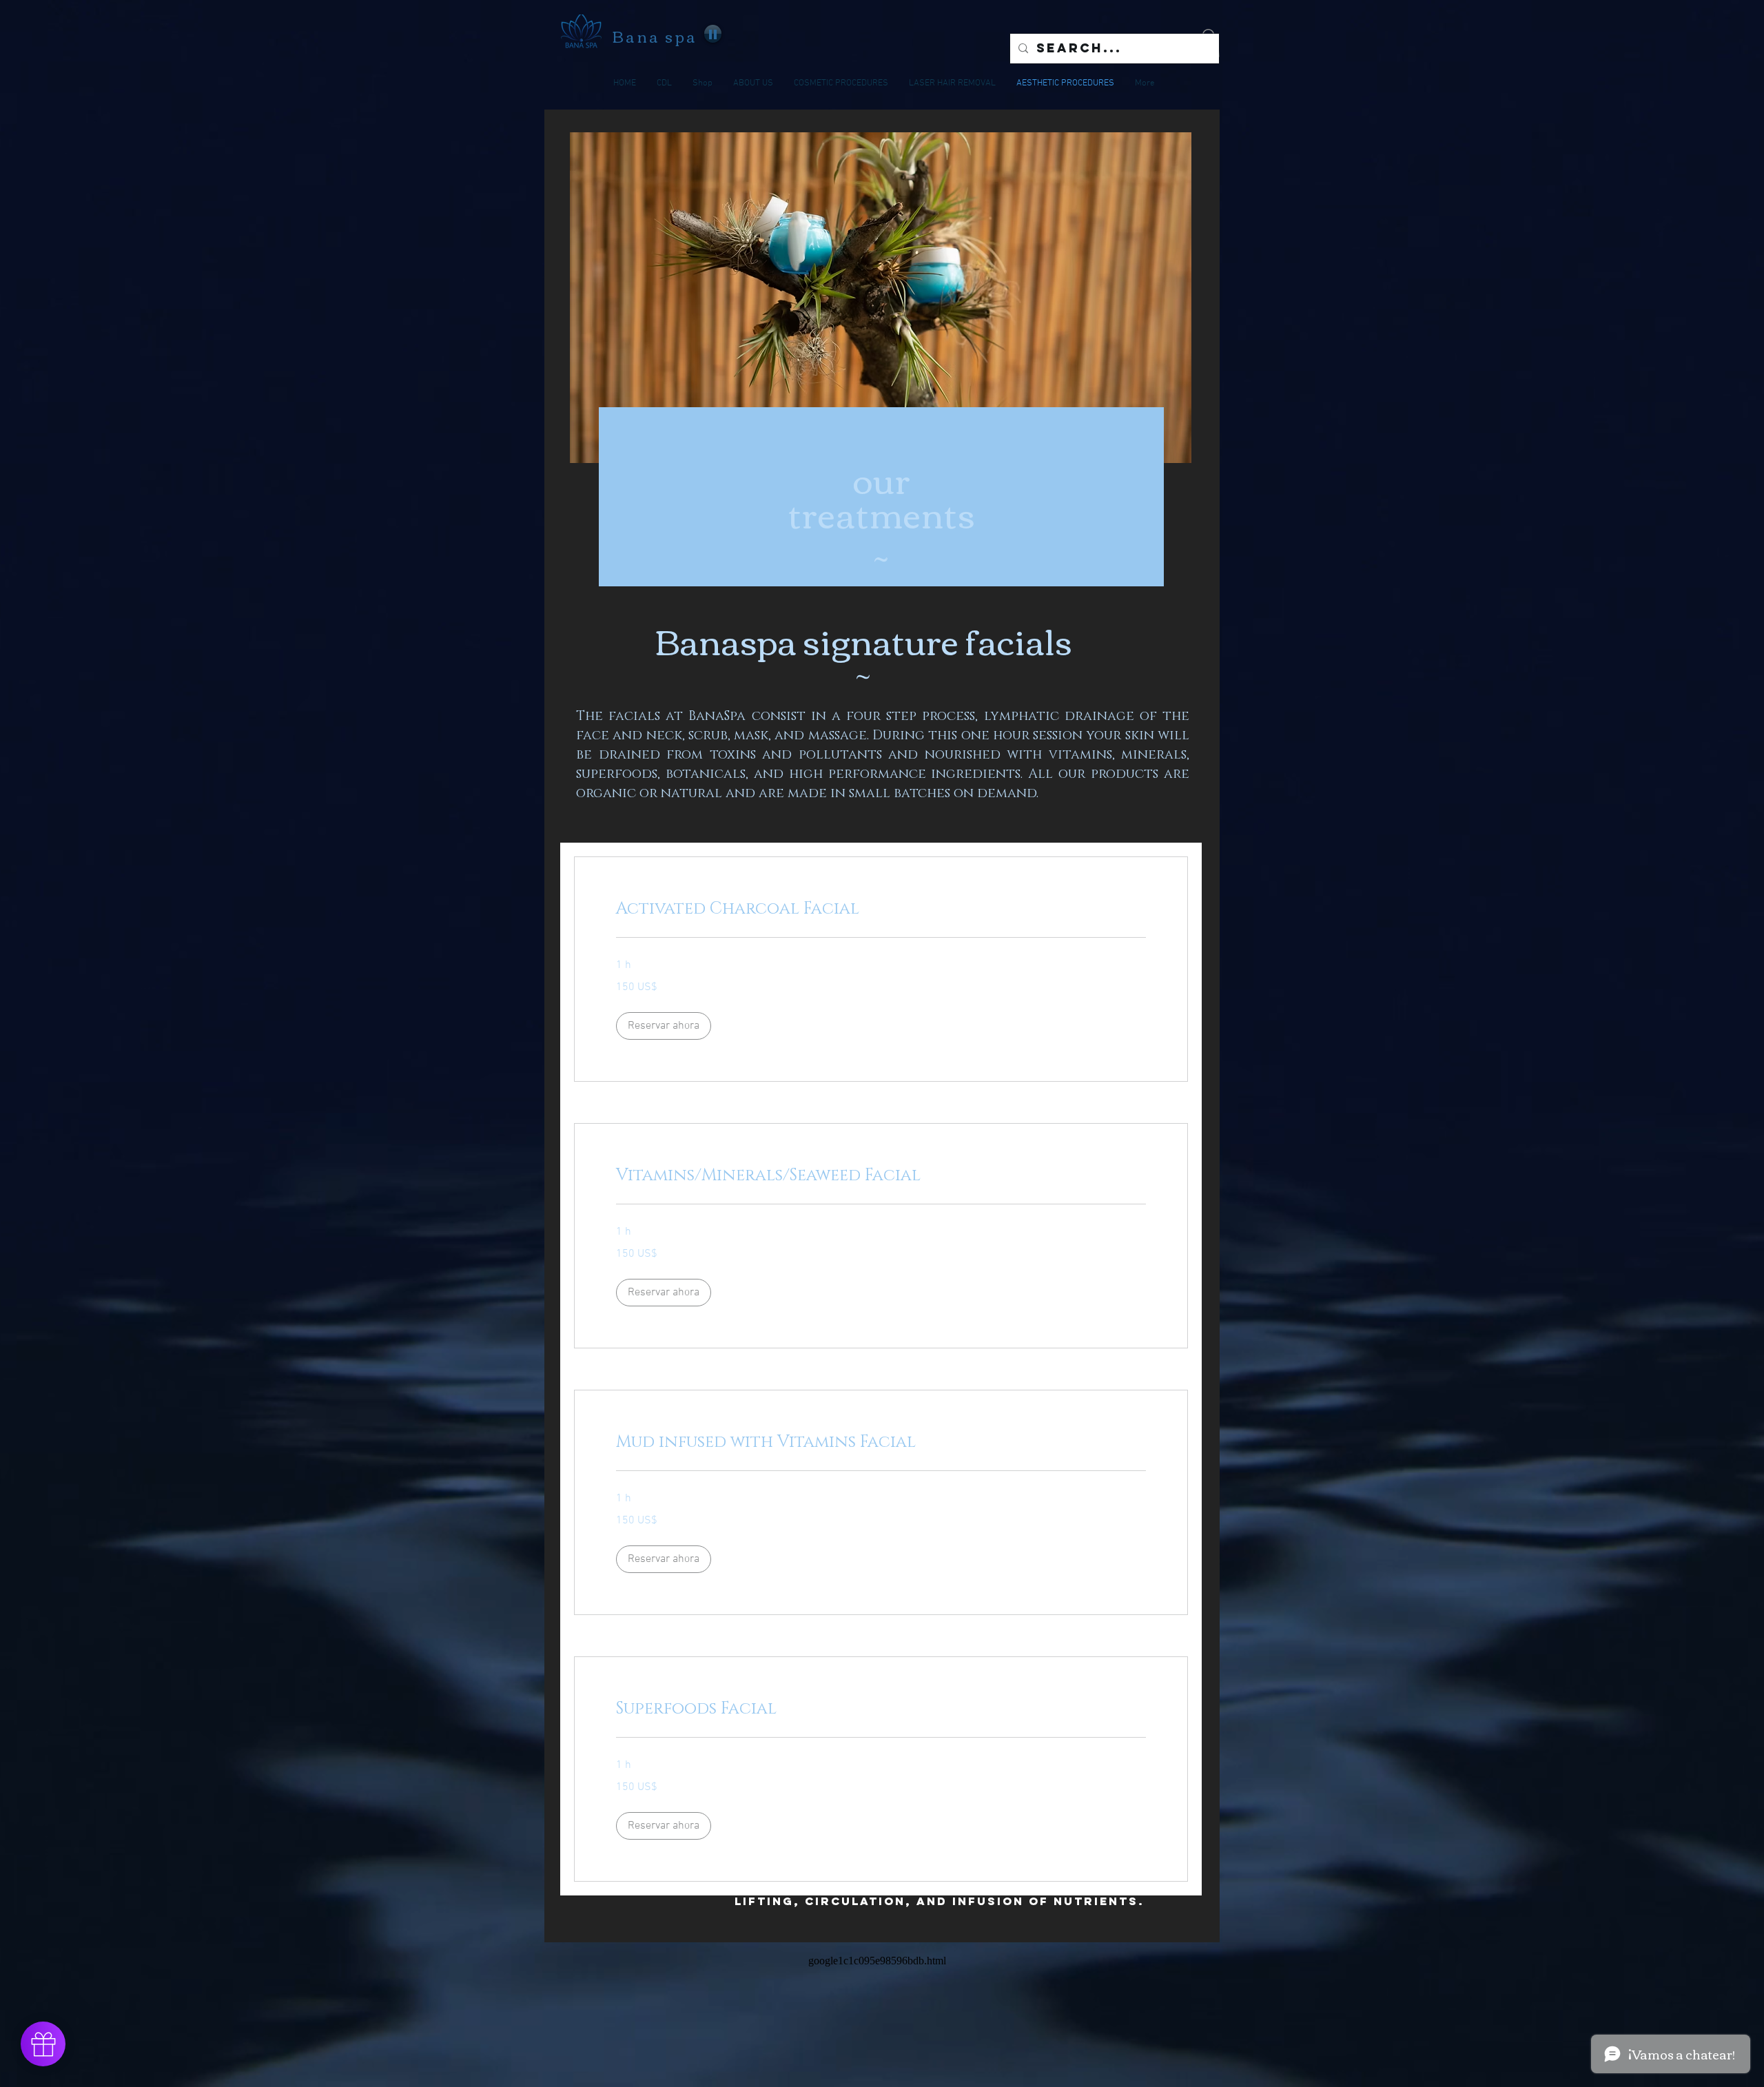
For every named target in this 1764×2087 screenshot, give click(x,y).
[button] (664, 1026)
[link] (881, 909)
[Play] (713, 34)
